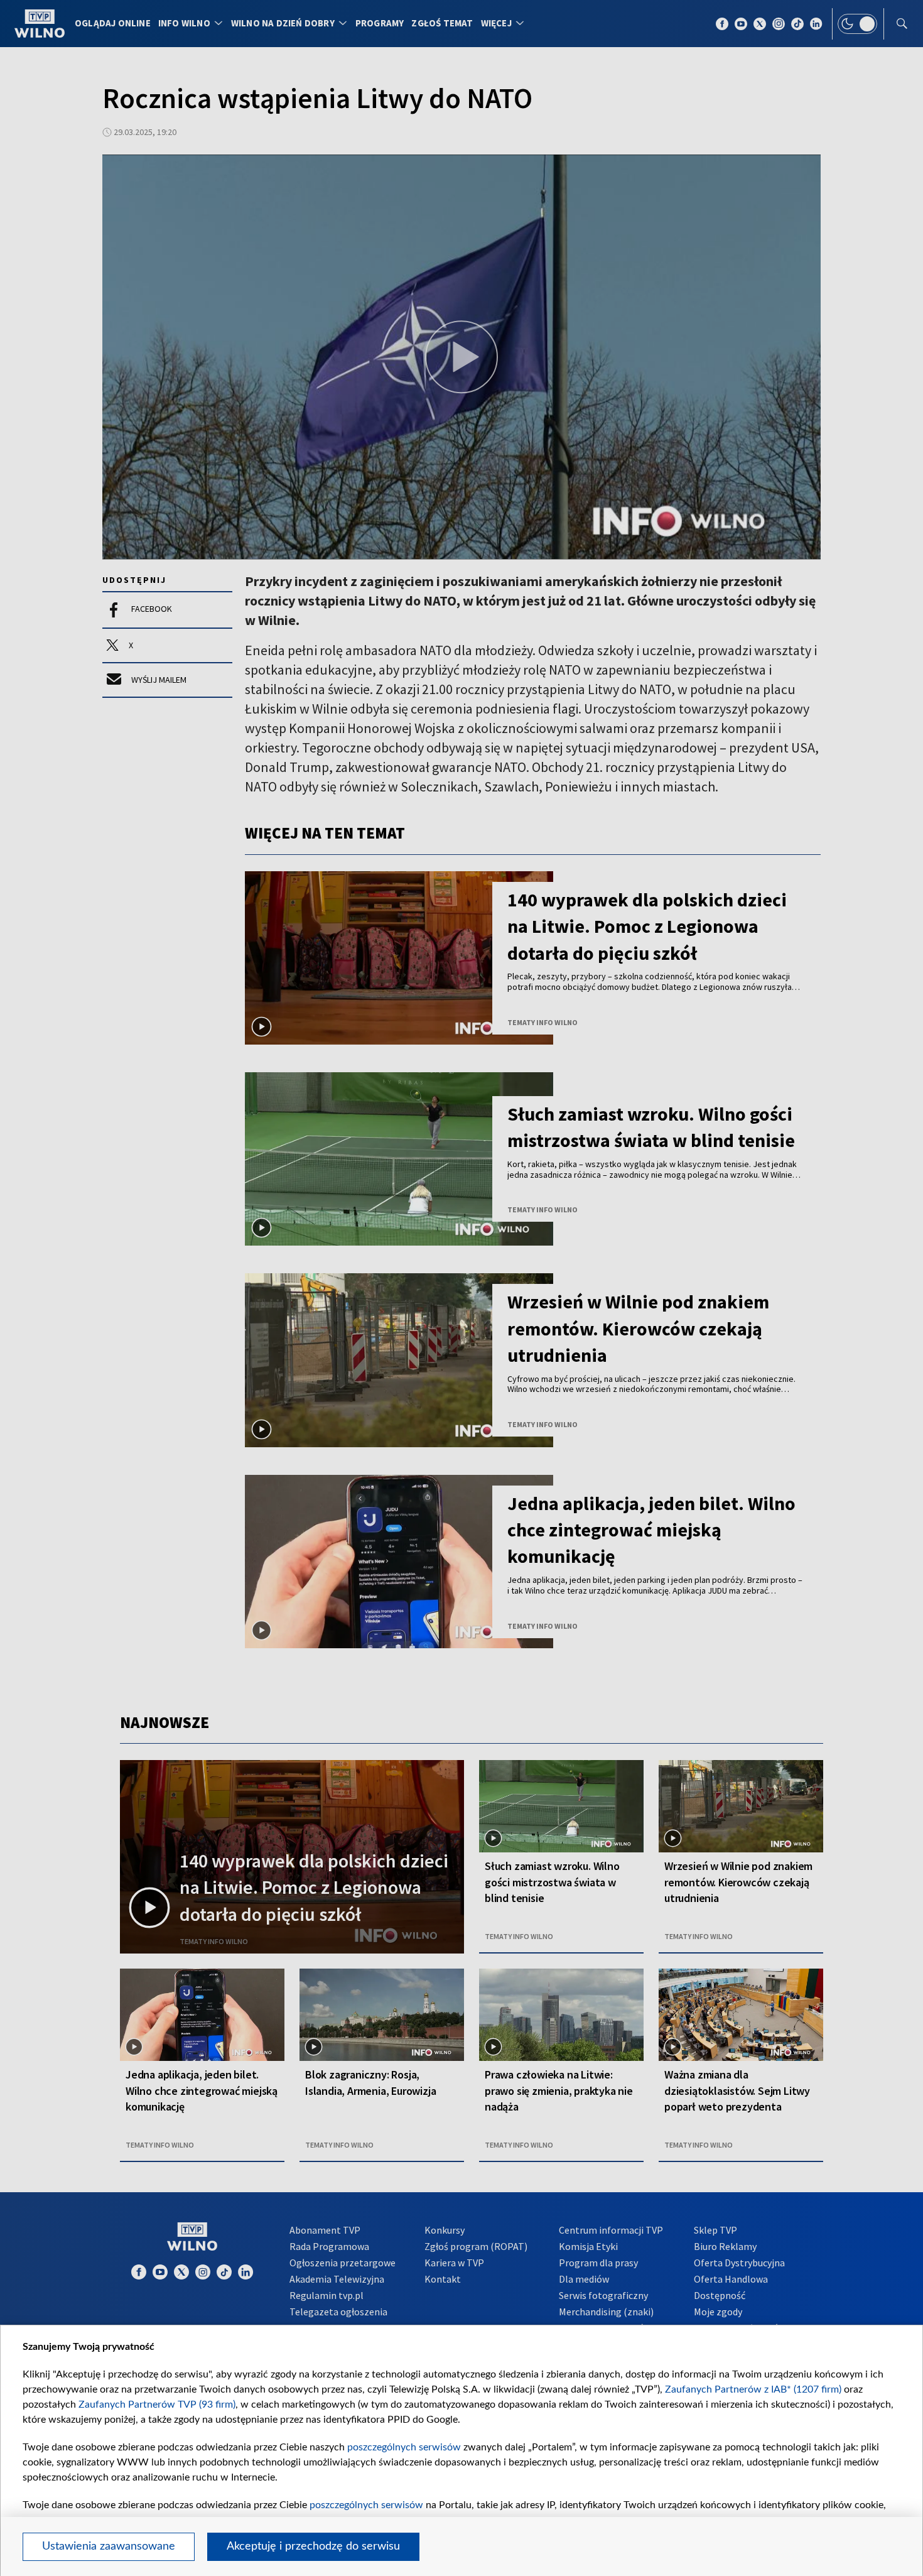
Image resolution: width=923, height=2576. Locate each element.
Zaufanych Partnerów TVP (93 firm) (157, 2405)
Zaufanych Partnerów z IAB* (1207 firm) (753, 2389)
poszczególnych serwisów (404, 2447)
